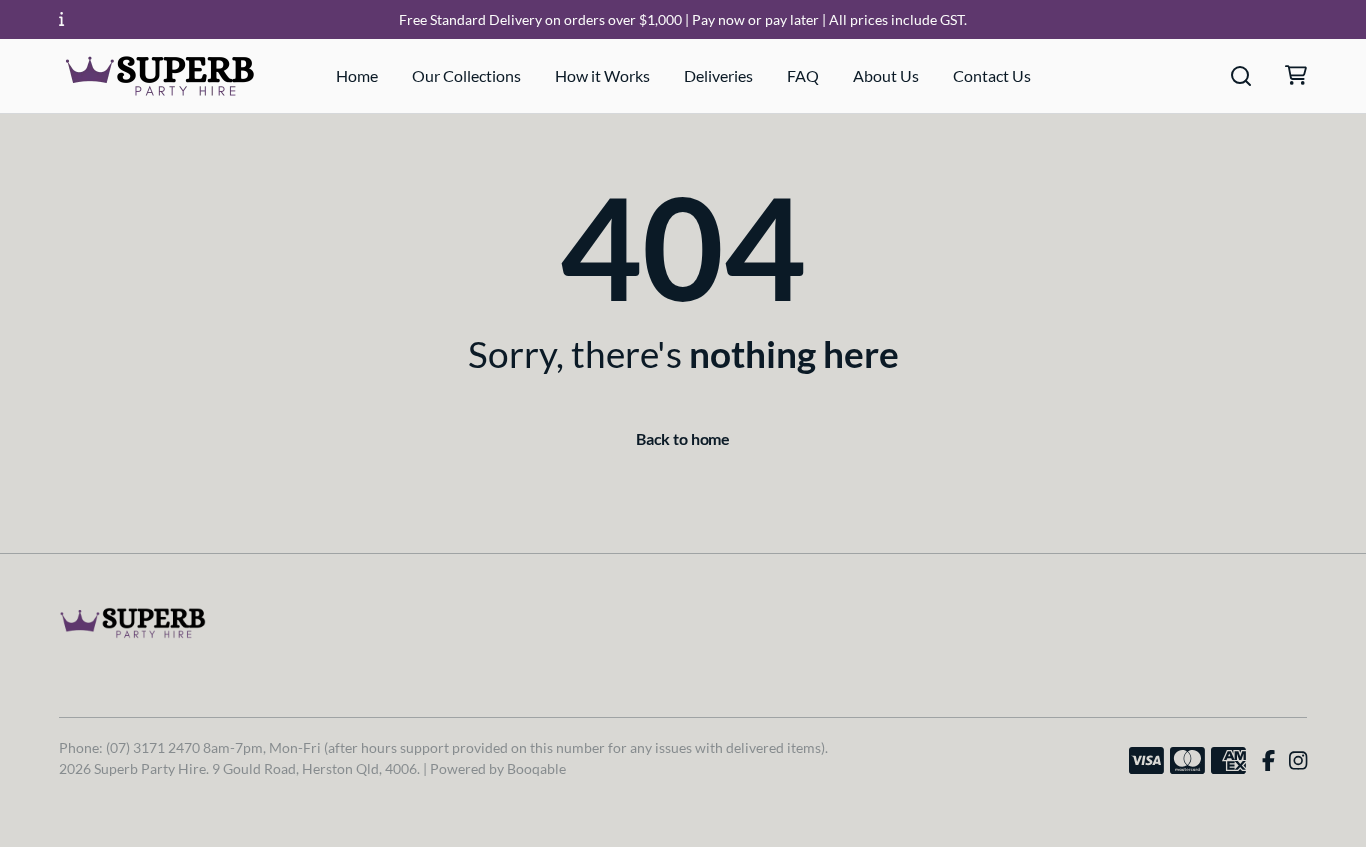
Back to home (683, 438)
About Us (886, 75)
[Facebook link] (1268, 761)
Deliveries (718, 75)
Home (357, 75)
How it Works (602, 75)
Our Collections (466, 75)
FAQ (803, 75)
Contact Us (992, 75)
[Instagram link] (1298, 761)
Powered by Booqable (498, 768)
